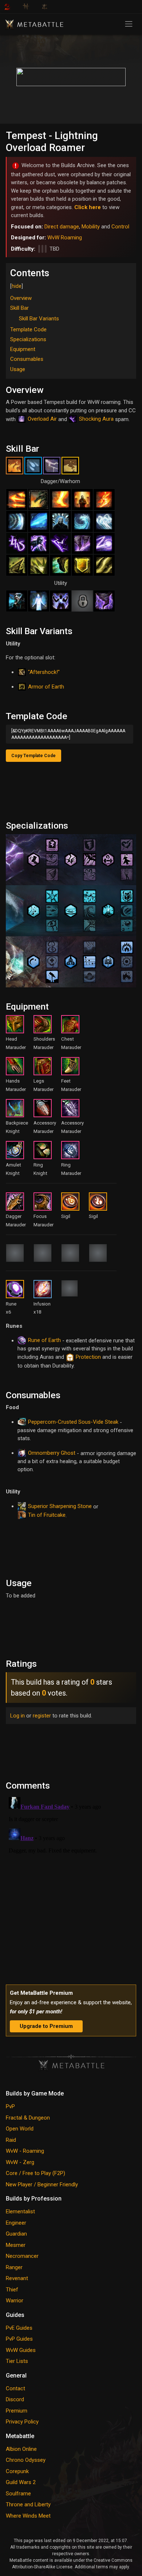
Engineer (16, 2223)
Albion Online (21, 2449)
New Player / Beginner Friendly (42, 2184)
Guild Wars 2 (21, 2482)
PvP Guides (19, 2339)
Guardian (16, 2234)
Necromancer (22, 2256)
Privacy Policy (22, 2422)
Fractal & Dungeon (28, 2118)
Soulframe (18, 2494)
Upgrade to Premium (46, 2026)
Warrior (15, 2301)
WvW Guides (21, 2350)
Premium (17, 2411)
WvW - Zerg (20, 2162)
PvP (10, 2106)
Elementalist (20, 2211)
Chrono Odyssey (26, 2460)
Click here (88, 207)
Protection (88, 1357)
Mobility (91, 227)
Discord (15, 2399)
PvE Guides (19, 2328)
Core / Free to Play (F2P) (35, 2173)
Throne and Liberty (28, 2504)
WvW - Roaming (25, 2151)
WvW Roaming (65, 238)
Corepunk (17, 2471)
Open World (20, 2129)
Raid (11, 2140)
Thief (12, 2290)
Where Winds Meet (28, 2516)
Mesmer (16, 2245)
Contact (15, 2388)
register (42, 1716)
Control (120, 227)
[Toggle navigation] (129, 24)
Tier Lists (17, 2361)
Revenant (17, 2278)
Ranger (14, 2267)
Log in (17, 1716)
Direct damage (62, 227)
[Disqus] (71, 1885)
